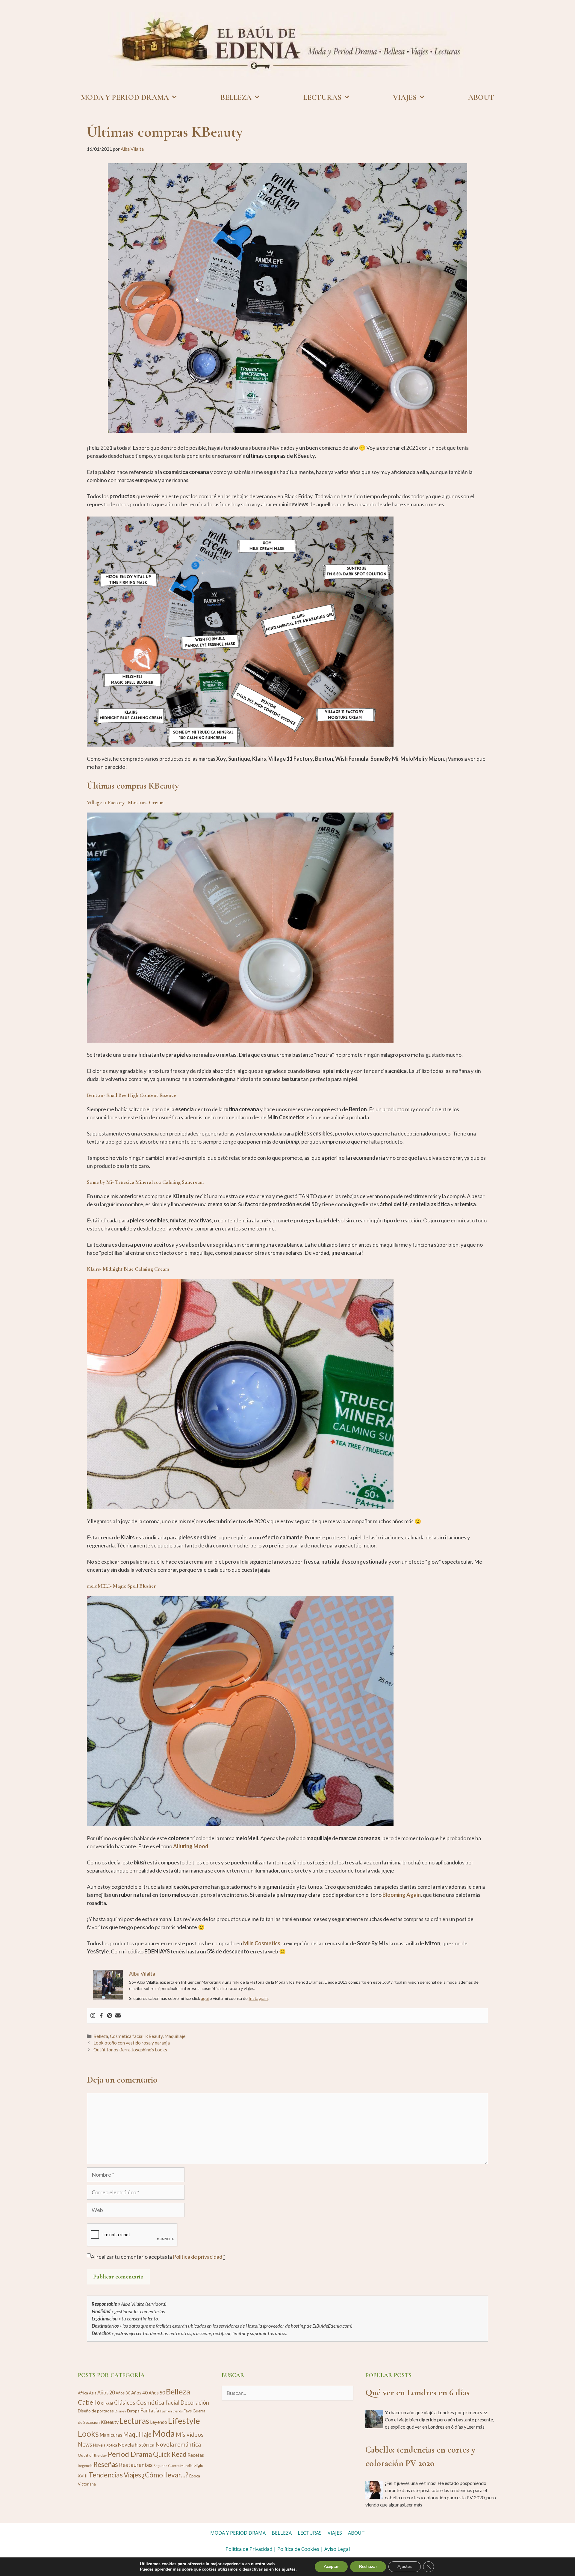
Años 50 (157, 2393)
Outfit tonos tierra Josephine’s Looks (130, 2050)
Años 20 (106, 2392)
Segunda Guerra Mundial (174, 2466)
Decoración (195, 2403)
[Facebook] (101, 2016)
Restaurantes (136, 2465)
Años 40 (139, 2393)
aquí (205, 1998)
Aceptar (331, 2567)
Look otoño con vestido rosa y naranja (132, 2043)
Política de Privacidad (249, 2549)
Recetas (196, 2455)
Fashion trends (171, 2411)
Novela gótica (105, 2445)
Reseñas (106, 2464)
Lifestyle (184, 2421)
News (85, 2444)
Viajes (132, 2475)
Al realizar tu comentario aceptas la (158, 2257)
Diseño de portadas (96, 2411)
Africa (83, 2393)
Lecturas (134, 2421)
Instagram (258, 1998)
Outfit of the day (92, 2455)
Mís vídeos (190, 2434)
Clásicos (125, 2402)
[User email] (118, 2016)
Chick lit (107, 2403)
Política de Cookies (298, 2549)
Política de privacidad (198, 2257)
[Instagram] (93, 2016)
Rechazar (368, 2567)
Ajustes (405, 2567)
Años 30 (123, 2393)
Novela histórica (136, 2445)
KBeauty (154, 2036)
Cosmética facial (127, 2036)
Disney (120, 2411)
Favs (188, 2411)
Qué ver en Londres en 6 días (417, 2392)
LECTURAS (322, 97)
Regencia (85, 2466)
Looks (88, 2434)
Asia (93, 2393)
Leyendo (159, 2422)
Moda (164, 2433)
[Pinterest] (110, 2016)
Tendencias (106, 2475)
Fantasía (150, 2410)
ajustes (289, 2569)
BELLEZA (236, 97)
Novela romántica (178, 2444)
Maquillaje (175, 2036)
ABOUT (481, 97)
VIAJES (405, 97)
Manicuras (111, 2435)
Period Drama (130, 2454)
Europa (133, 2411)
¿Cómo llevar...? (165, 2475)
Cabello (89, 2402)
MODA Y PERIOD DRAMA (125, 97)
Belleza (101, 2036)
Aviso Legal (337, 2549)
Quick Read (170, 2454)
